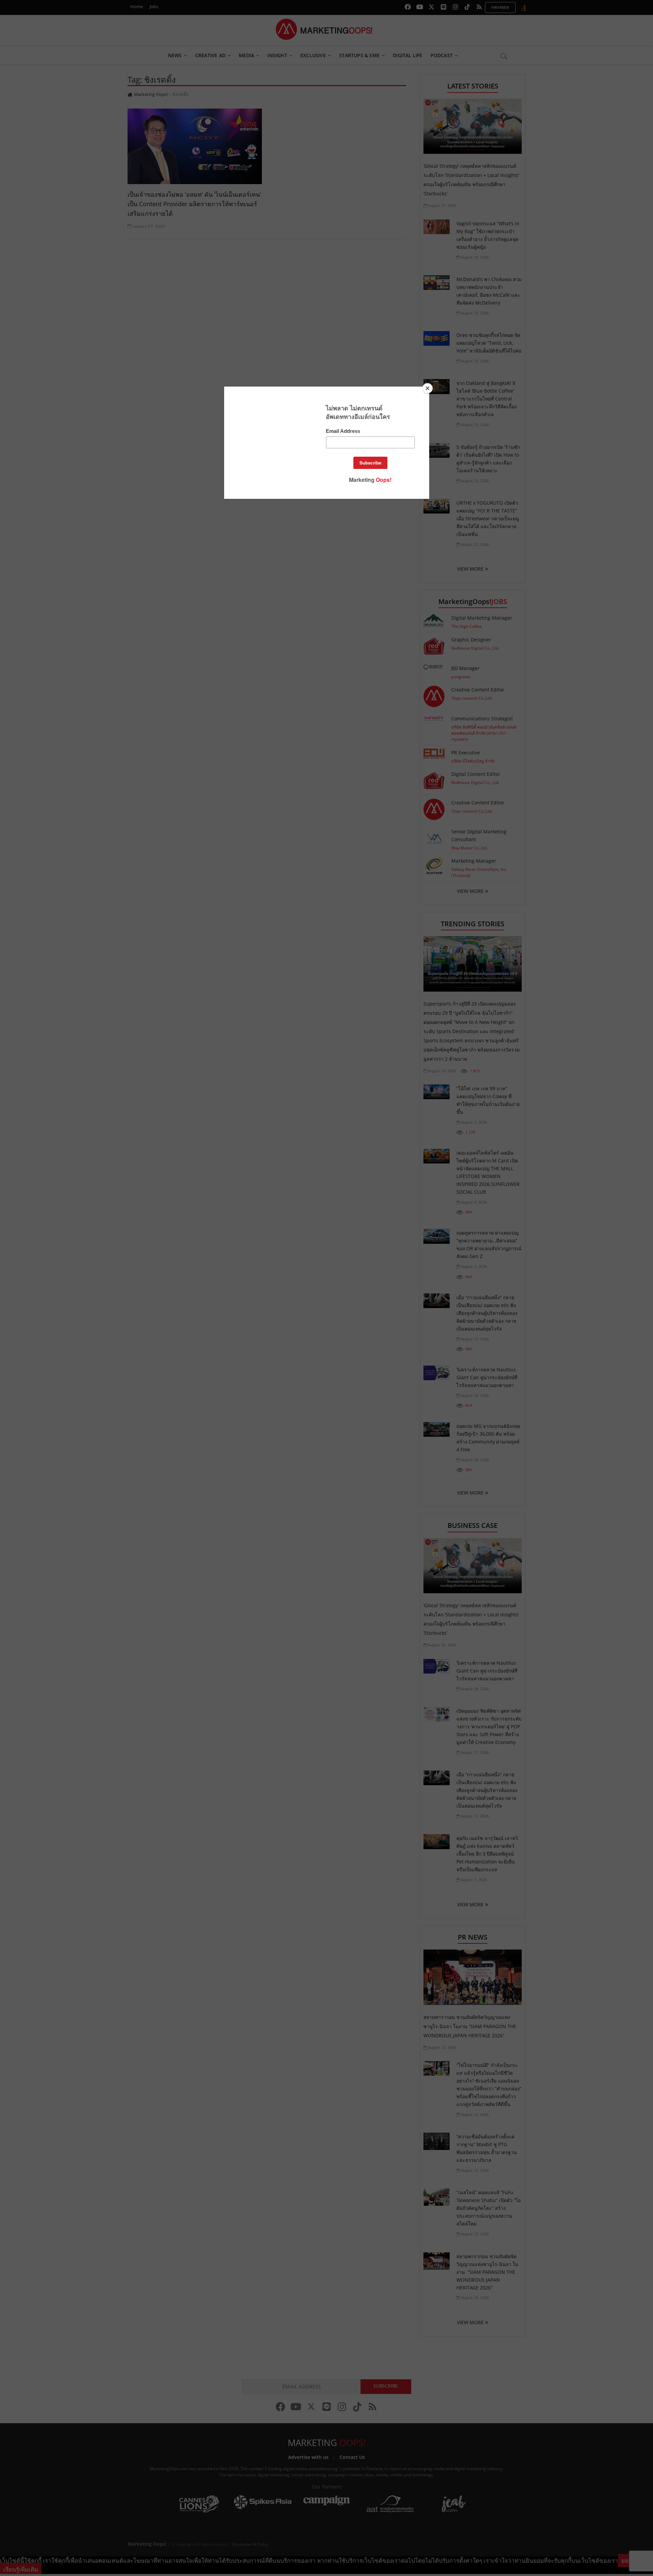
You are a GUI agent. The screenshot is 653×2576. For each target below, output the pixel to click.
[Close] (428, 388)
